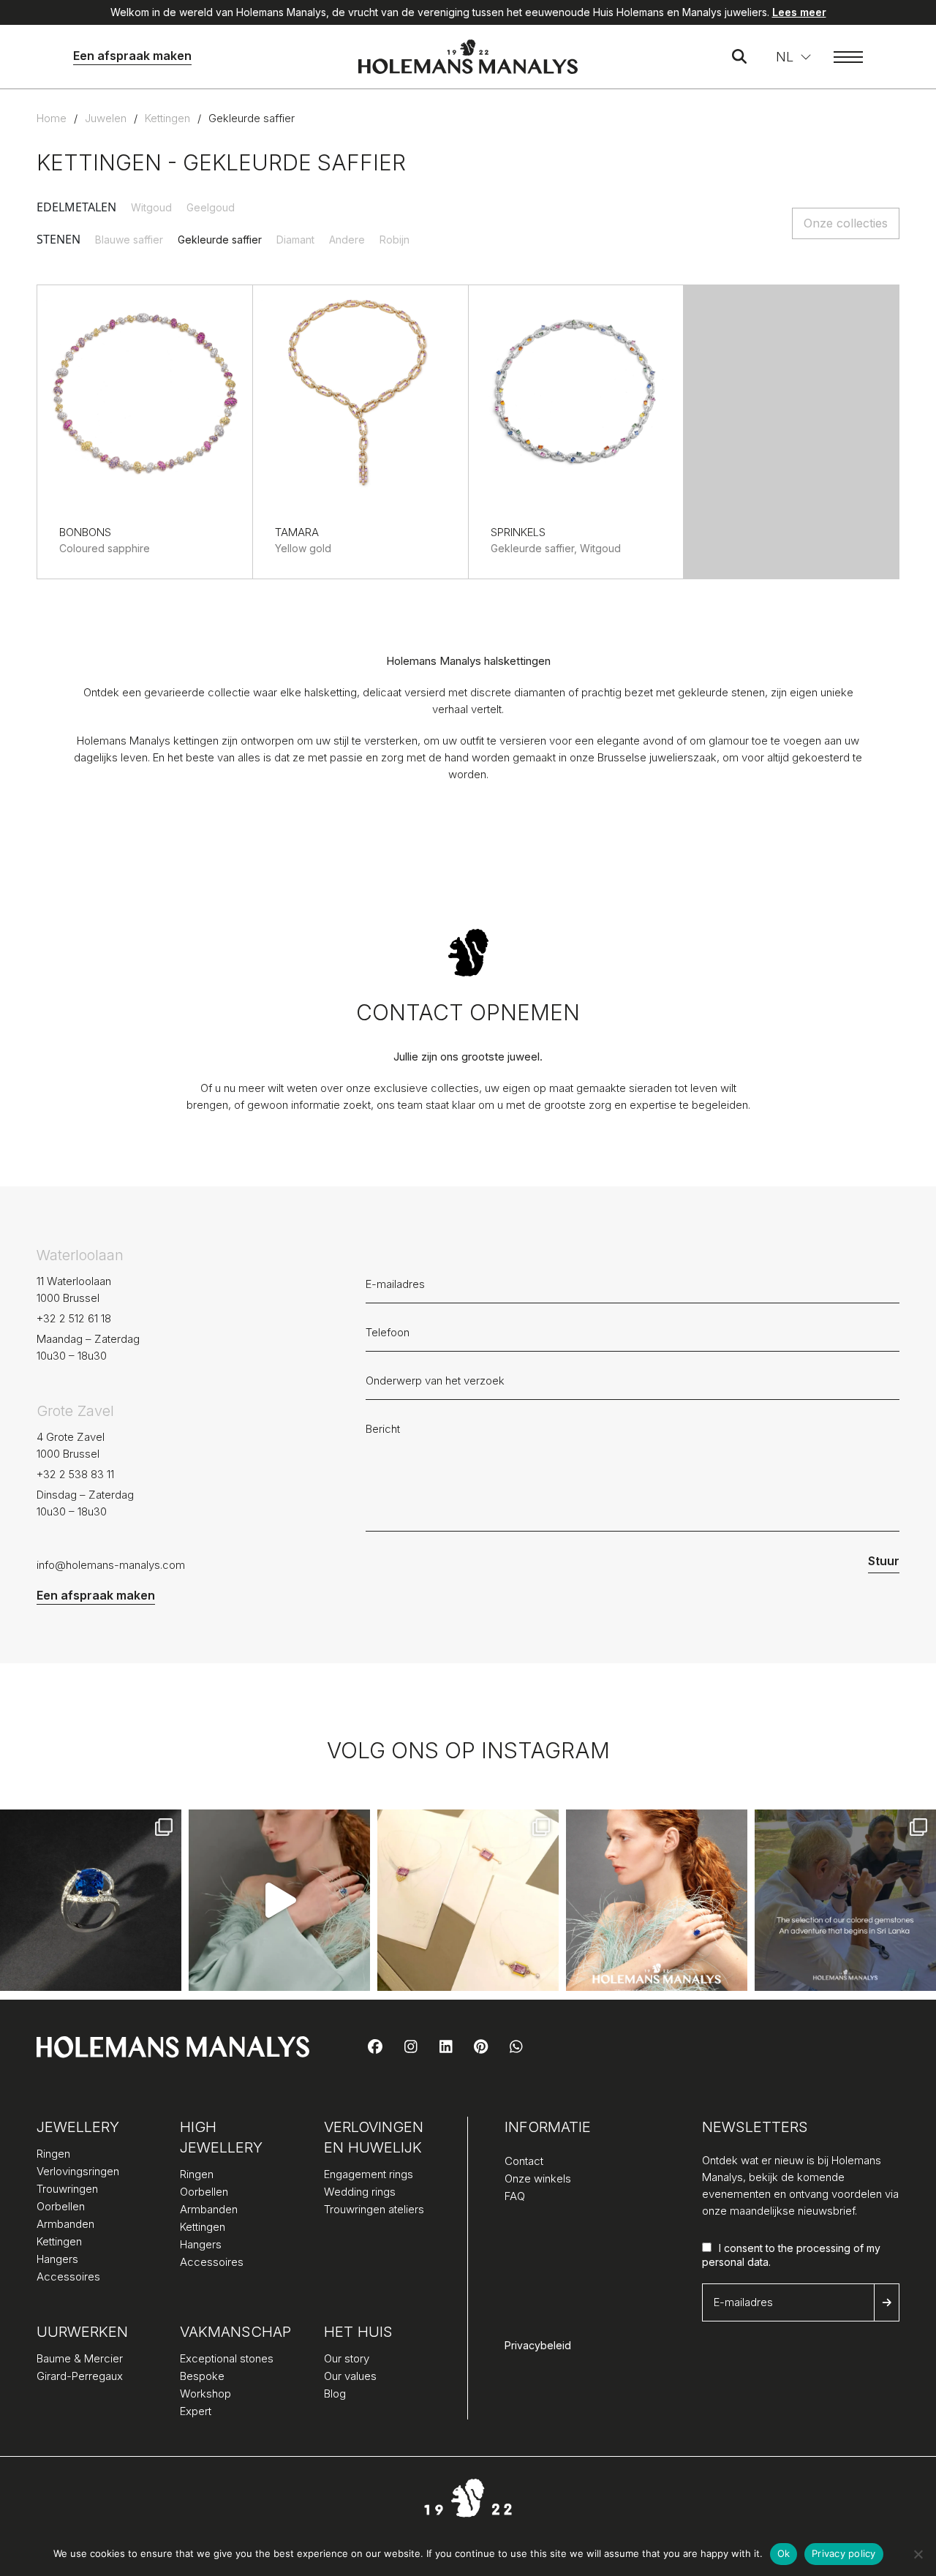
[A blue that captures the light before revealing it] (91, 1900)
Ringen (53, 2154)
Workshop (205, 2394)
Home (52, 118)
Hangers (57, 2259)
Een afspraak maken (132, 56)
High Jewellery (221, 2137)
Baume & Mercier (80, 2358)
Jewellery (78, 2127)
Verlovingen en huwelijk (374, 2137)
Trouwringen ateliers (374, 2209)
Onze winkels (538, 2178)
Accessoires (68, 2276)
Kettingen (167, 118)
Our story (347, 2358)
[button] (794, 57)
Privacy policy (844, 2553)
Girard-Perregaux (80, 2376)
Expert (196, 2411)
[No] (918, 2554)
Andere (347, 240)
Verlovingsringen (78, 2171)
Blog (335, 2394)
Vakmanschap (233, 2332)
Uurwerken (82, 2332)
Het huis (358, 2332)
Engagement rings (369, 2174)
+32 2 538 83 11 (75, 1474)
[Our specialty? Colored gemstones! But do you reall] (845, 1900)
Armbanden (65, 2224)
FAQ (515, 2196)
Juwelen (106, 118)
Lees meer (799, 12)
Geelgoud (211, 207)
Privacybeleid (538, 2345)
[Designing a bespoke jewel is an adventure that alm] (468, 1900)
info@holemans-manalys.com (111, 1565)
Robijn (395, 240)
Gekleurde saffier (220, 240)
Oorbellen (61, 2206)
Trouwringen (67, 2189)
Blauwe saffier (129, 240)
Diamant (295, 240)
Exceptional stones (227, 2358)
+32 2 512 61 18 (74, 1318)
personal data (735, 2262)
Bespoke (202, 2376)
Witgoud (151, 207)
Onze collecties (846, 223)
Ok (784, 2553)
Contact (524, 2161)
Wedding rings (360, 2192)
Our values (350, 2376)
